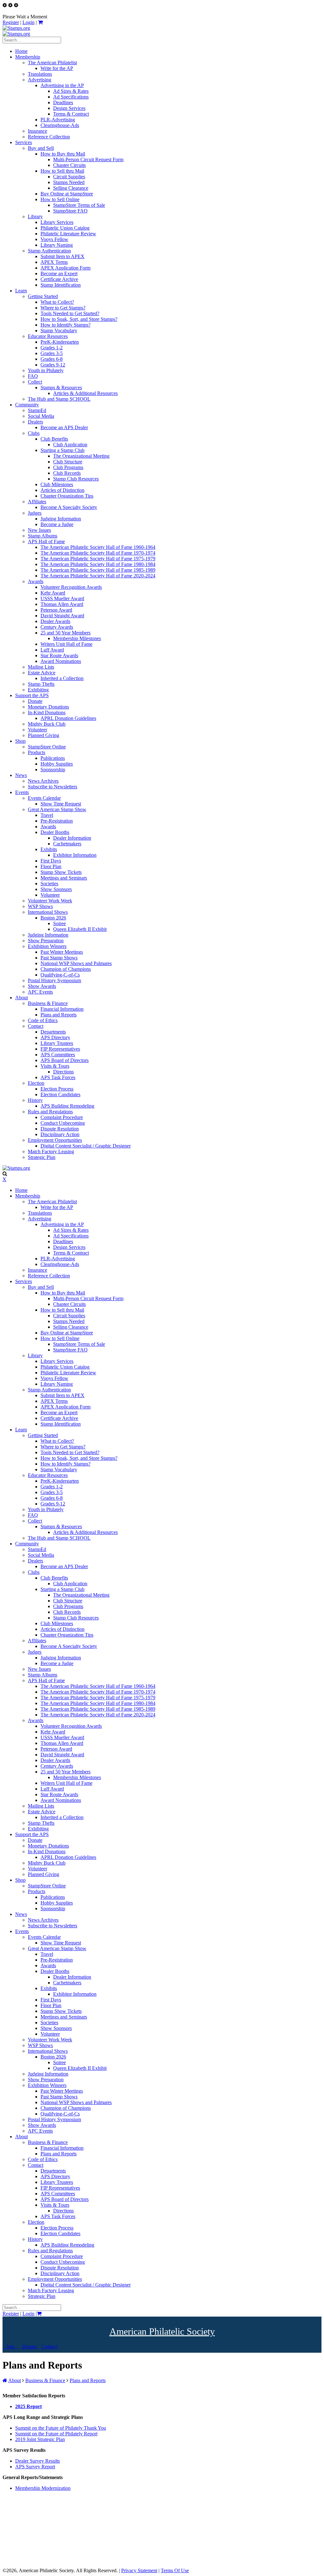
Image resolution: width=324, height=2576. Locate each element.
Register (11, 22)
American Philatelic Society (162, 2331)
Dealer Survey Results (37, 2461)
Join (10, 2347)
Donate (29, 2347)
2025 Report (28, 2406)
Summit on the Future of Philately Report (56, 2434)
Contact (49, 2347)
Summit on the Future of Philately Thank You (61, 2428)
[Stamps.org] (16, 28)
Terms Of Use (175, 2570)
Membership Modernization (43, 2488)
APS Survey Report (35, 2467)
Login (28, 22)
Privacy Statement (139, 2570)
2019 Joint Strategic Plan (40, 2439)
